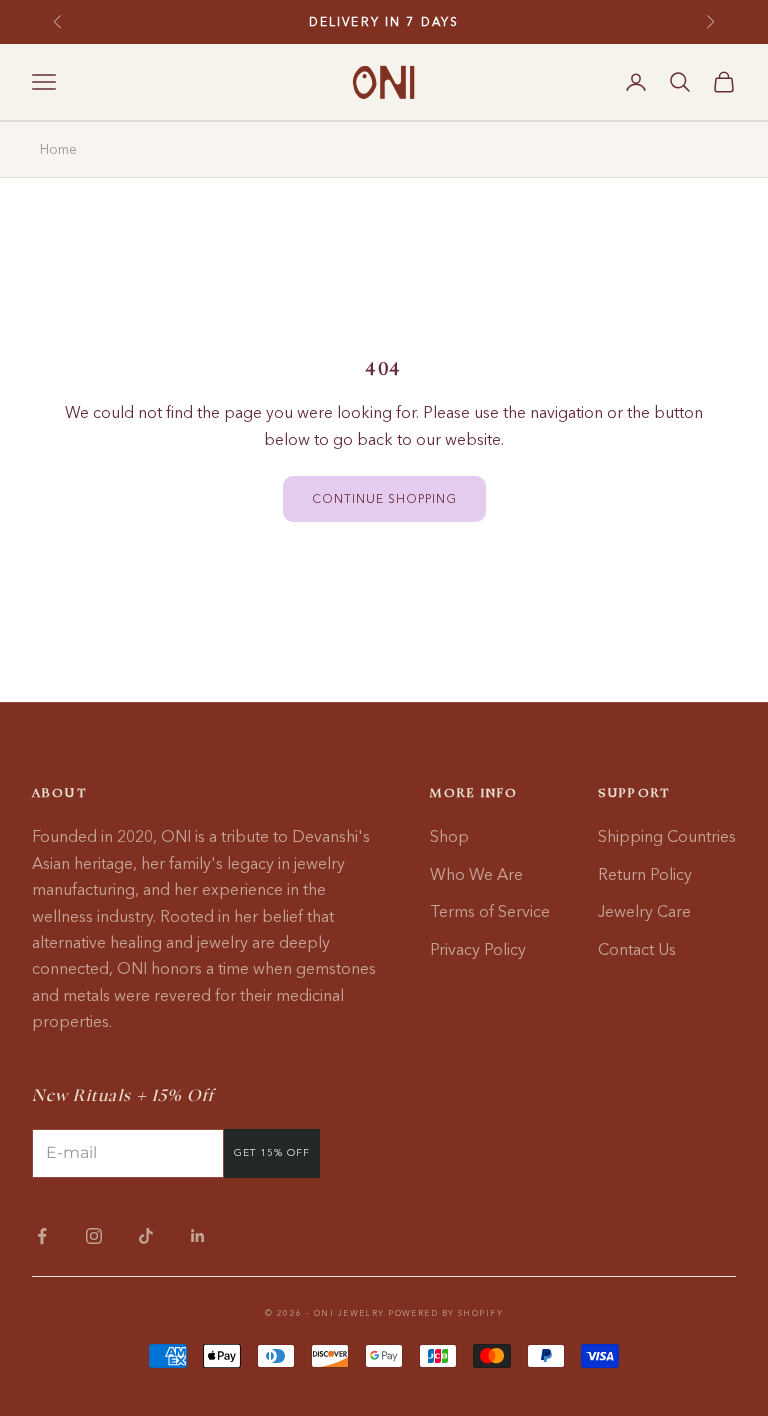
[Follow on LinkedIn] (198, 1236)
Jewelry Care (644, 911)
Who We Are (476, 874)
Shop (449, 836)
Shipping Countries (667, 836)
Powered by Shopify (445, 1313)
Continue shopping (384, 498)
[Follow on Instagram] (94, 1236)
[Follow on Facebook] (42, 1236)
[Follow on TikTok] (146, 1236)
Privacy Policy (478, 949)
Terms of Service (490, 911)
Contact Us (637, 949)
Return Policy (645, 874)
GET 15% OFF (272, 1152)
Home (58, 149)
